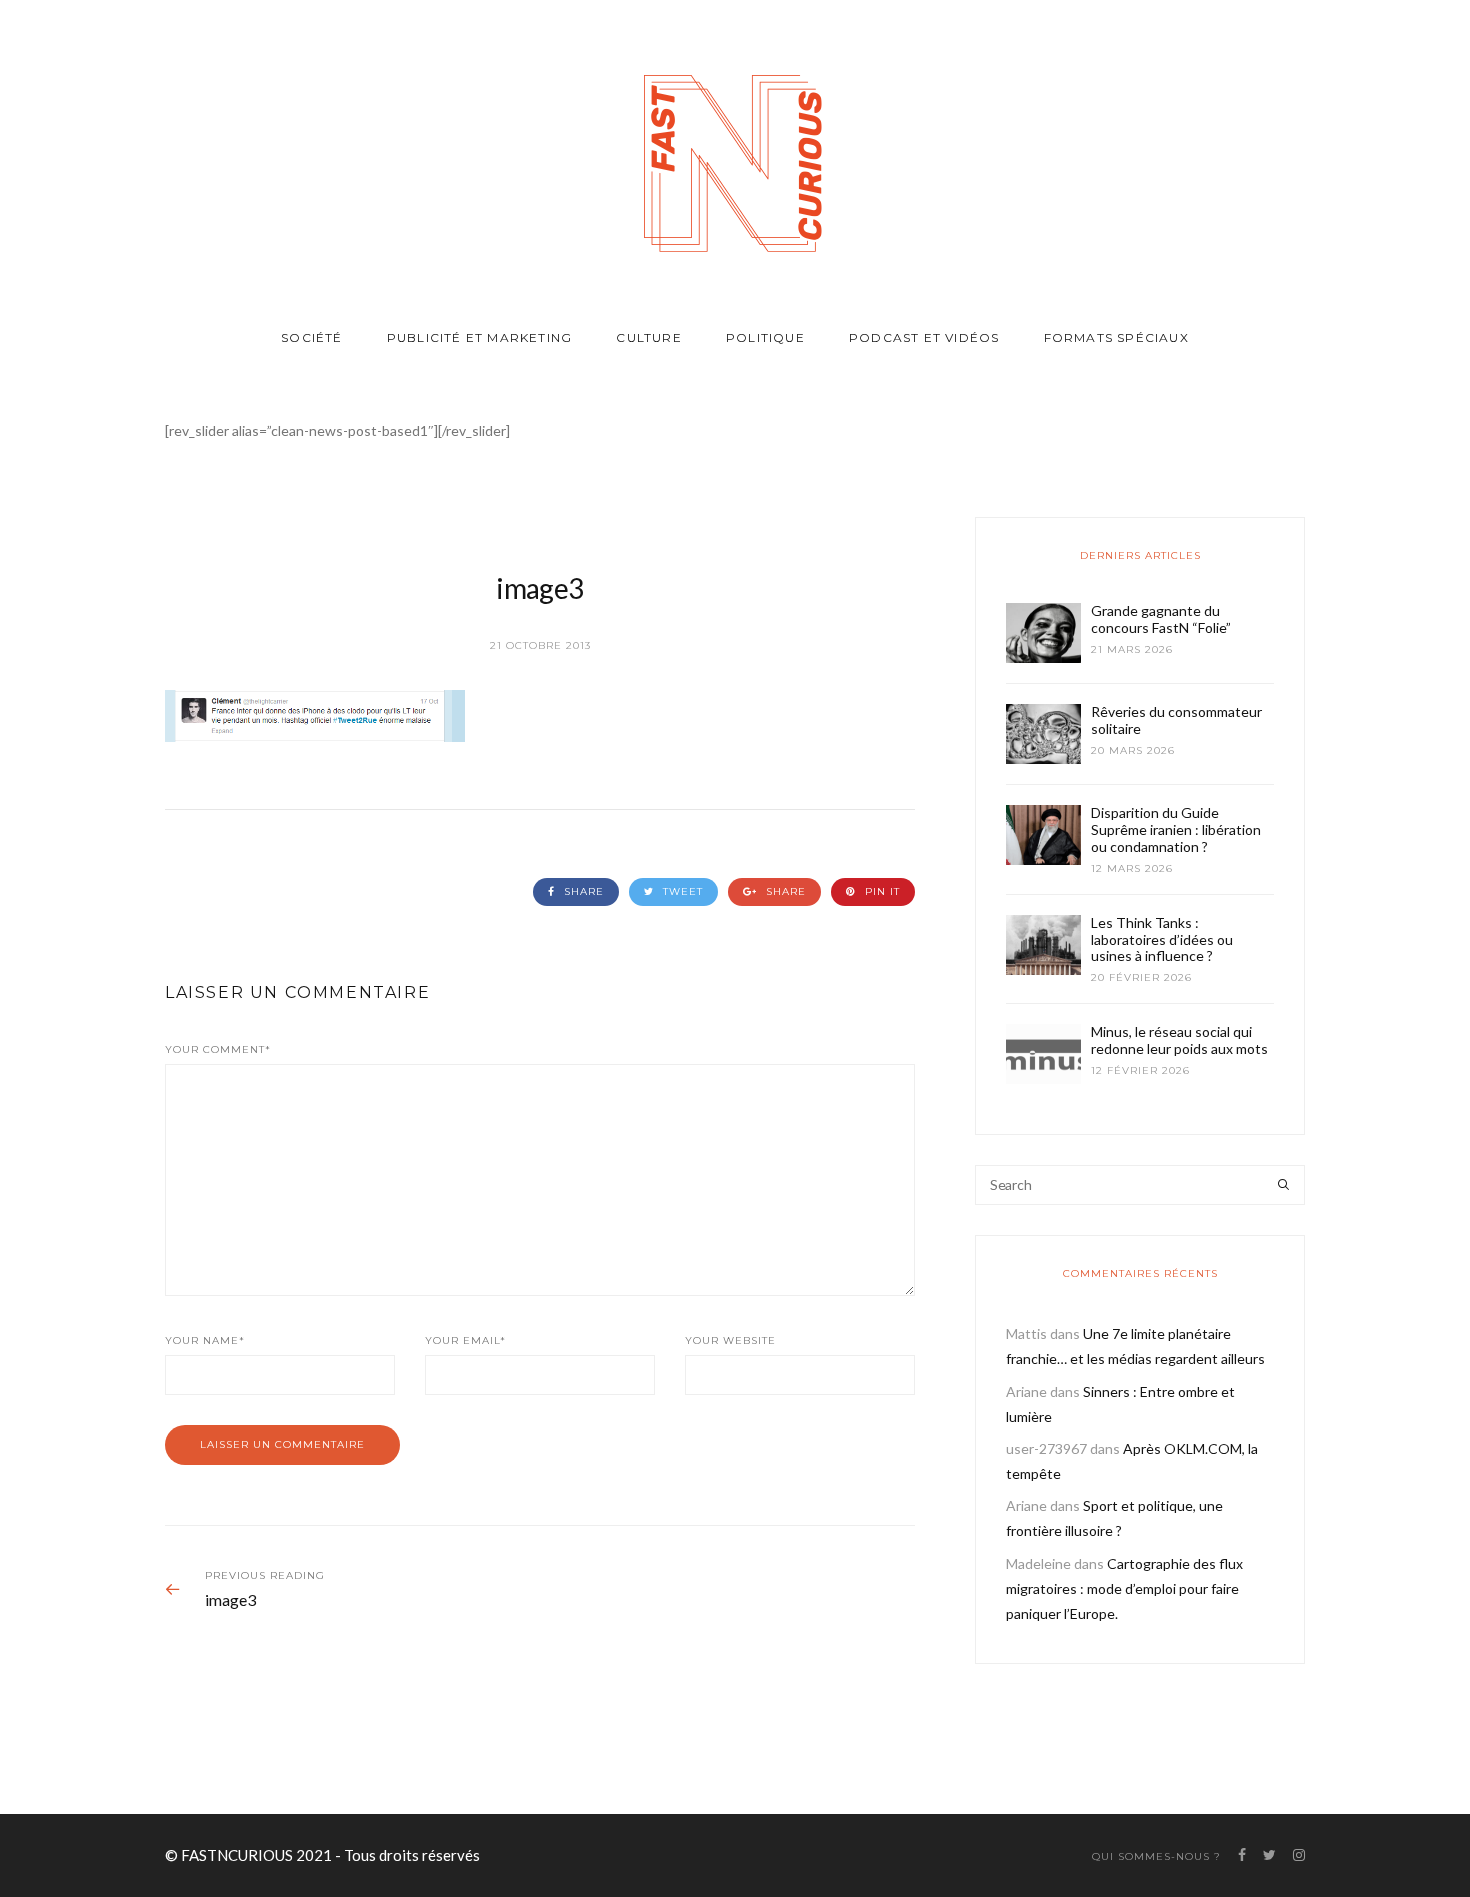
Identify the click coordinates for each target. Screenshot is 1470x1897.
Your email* (465, 1340)
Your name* (205, 1340)
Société (311, 337)
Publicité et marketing (479, 337)
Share (582, 891)
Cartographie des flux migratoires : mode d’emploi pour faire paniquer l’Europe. (1124, 1588)
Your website (730, 1340)
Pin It (880, 891)
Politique (765, 337)
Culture (648, 337)
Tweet (681, 891)
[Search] (1283, 1185)
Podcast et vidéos (924, 337)
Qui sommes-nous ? (1156, 1856)
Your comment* (218, 1049)
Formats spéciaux (1116, 337)
